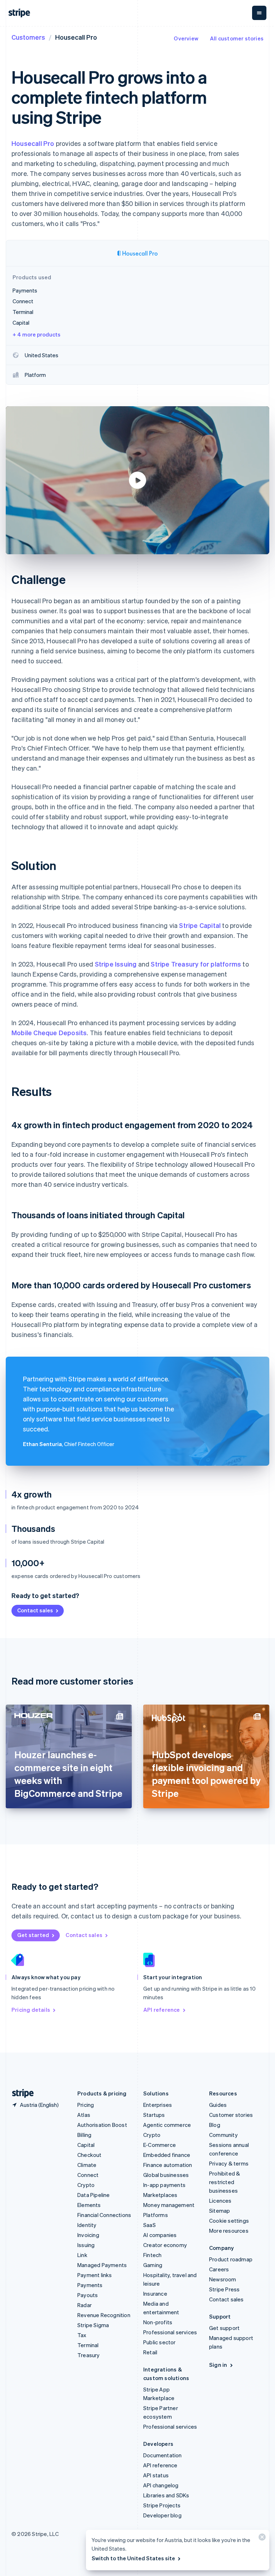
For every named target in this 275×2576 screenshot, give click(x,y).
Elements (89, 2205)
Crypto (86, 2185)
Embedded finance (167, 2155)
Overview (186, 38)
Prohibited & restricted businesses (225, 2182)
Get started (33, 1935)
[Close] (261, 2539)
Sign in (218, 2365)
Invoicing (88, 2235)
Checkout (90, 2155)
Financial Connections (104, 2215)
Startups (154, 2115)
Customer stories (231, 2115)
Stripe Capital (200, 925)
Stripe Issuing (116, 964)
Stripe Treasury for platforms (196, 964)
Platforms (156, 2215)
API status (156, 2475)
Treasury (89, 2355)
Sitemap (219, 2211)
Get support (224, 2328)
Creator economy (165, 2245)
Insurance (155, 2294)
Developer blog (162, 2515)
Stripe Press (224, 2289)
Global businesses (166, 2175)
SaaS (149, 2225)
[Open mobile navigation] (259, 13)
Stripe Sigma (93, 2325)
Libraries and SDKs (166, 2495)
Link (82, 2255)
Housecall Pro (33, 143)
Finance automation (168, 2165)
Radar (85, 2305)
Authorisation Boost (102, 2125)
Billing (84, 2135)
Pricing (86, 2105)
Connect (88, 2175)
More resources (229, 2231)
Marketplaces (160, 2195)
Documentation (163, 2455)
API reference (162, 2010)
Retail (150, 2352)
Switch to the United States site (133, 2558)
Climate (87, 2165)
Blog (215, 2125)
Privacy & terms (229, 2163)
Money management (169, 2205)
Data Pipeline (94, 2195)
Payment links (95, 2275)
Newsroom (223, 2279)
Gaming (153, 2265)
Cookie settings (229, 2221)
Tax (82, 2335)
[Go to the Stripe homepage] (20, 2093)
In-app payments (164, 2185)
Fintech (152, 2255)
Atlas (84, 2115)
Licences (220, 2201)
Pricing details (31, 2010)
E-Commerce (160, 2145)
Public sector (160, 2342)
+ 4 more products (37, 334)
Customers (28, 37)
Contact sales (35, 1610)
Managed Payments (102, 2265)
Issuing (86, 2245)
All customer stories (237, 38)
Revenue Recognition (104, 2315)
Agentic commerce (167, 2125)
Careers (219, 2269)
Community (223, 2135)
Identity (87, 2225)
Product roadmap (231, 2259)
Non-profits (158, 2322)
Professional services (170, 2332)
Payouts (88, 2295)
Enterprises (158, 2105)
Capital (86, 2145)
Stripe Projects (162, 2505)
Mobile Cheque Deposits (49, 1033)
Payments (90, 2285)
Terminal (88, 2345)
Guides (218, 2105)
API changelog (161, 2485)
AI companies (160, 2235)
